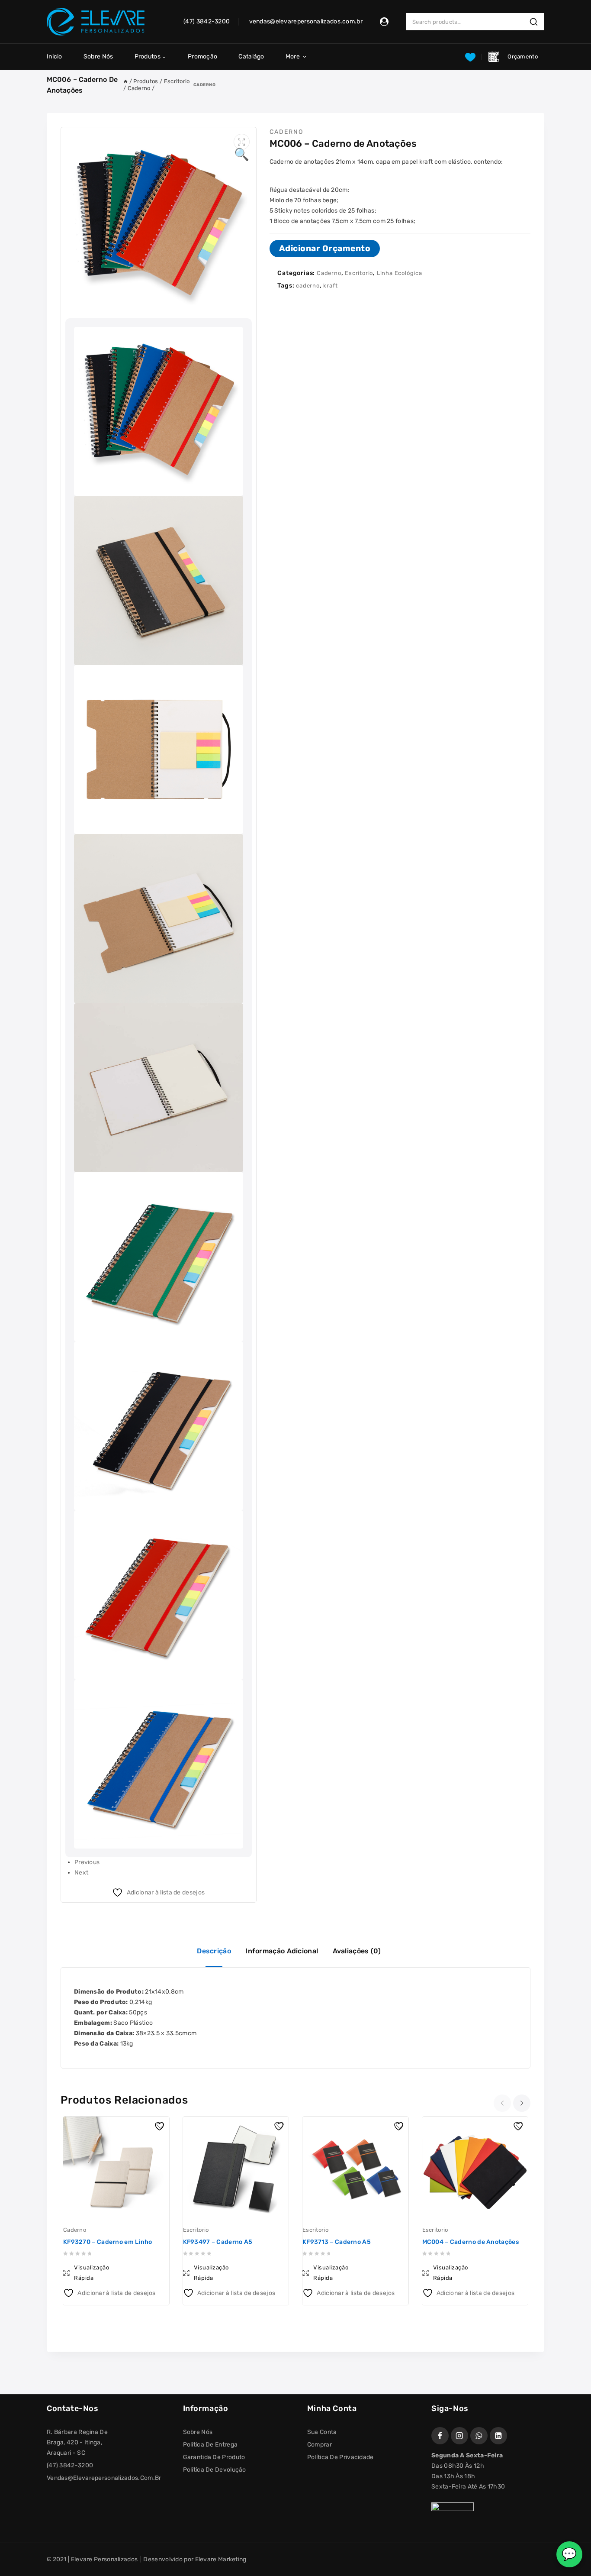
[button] (242, 142)
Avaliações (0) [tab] (357, 1951)
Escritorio (359, 273)
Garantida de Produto (214, 2457)
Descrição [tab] (214, 1951)
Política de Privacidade (340, 2457)
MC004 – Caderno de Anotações (471, 2242)
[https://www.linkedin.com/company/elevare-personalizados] (498, 2436)
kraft (330, 286)
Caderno (204, 85)
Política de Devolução (215, 2470)
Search (536, 22)
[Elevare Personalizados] (96, 22)
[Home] (125, 81)
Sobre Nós (98, 57)
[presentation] (503, 2103)
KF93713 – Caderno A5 (337, 2242)
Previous (87, 1862)
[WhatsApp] (479, 2436)
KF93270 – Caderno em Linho (108, 2242)
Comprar (320, 2445)
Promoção (202, 57)
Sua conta (322, 2432)
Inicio (55, 57)
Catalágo (251, 57)
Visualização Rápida (92, 2273)
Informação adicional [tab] (282, 1951)
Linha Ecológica (400, 273)
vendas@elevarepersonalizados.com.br (104, 2478)
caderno (308, 286)
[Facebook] (440, 2436)
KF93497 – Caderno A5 (218, 2242)
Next (81, 1873)
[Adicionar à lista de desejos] (161, 2125)
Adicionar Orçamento (325, 248)
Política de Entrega (210, 2445)
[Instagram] (459, 2436)
